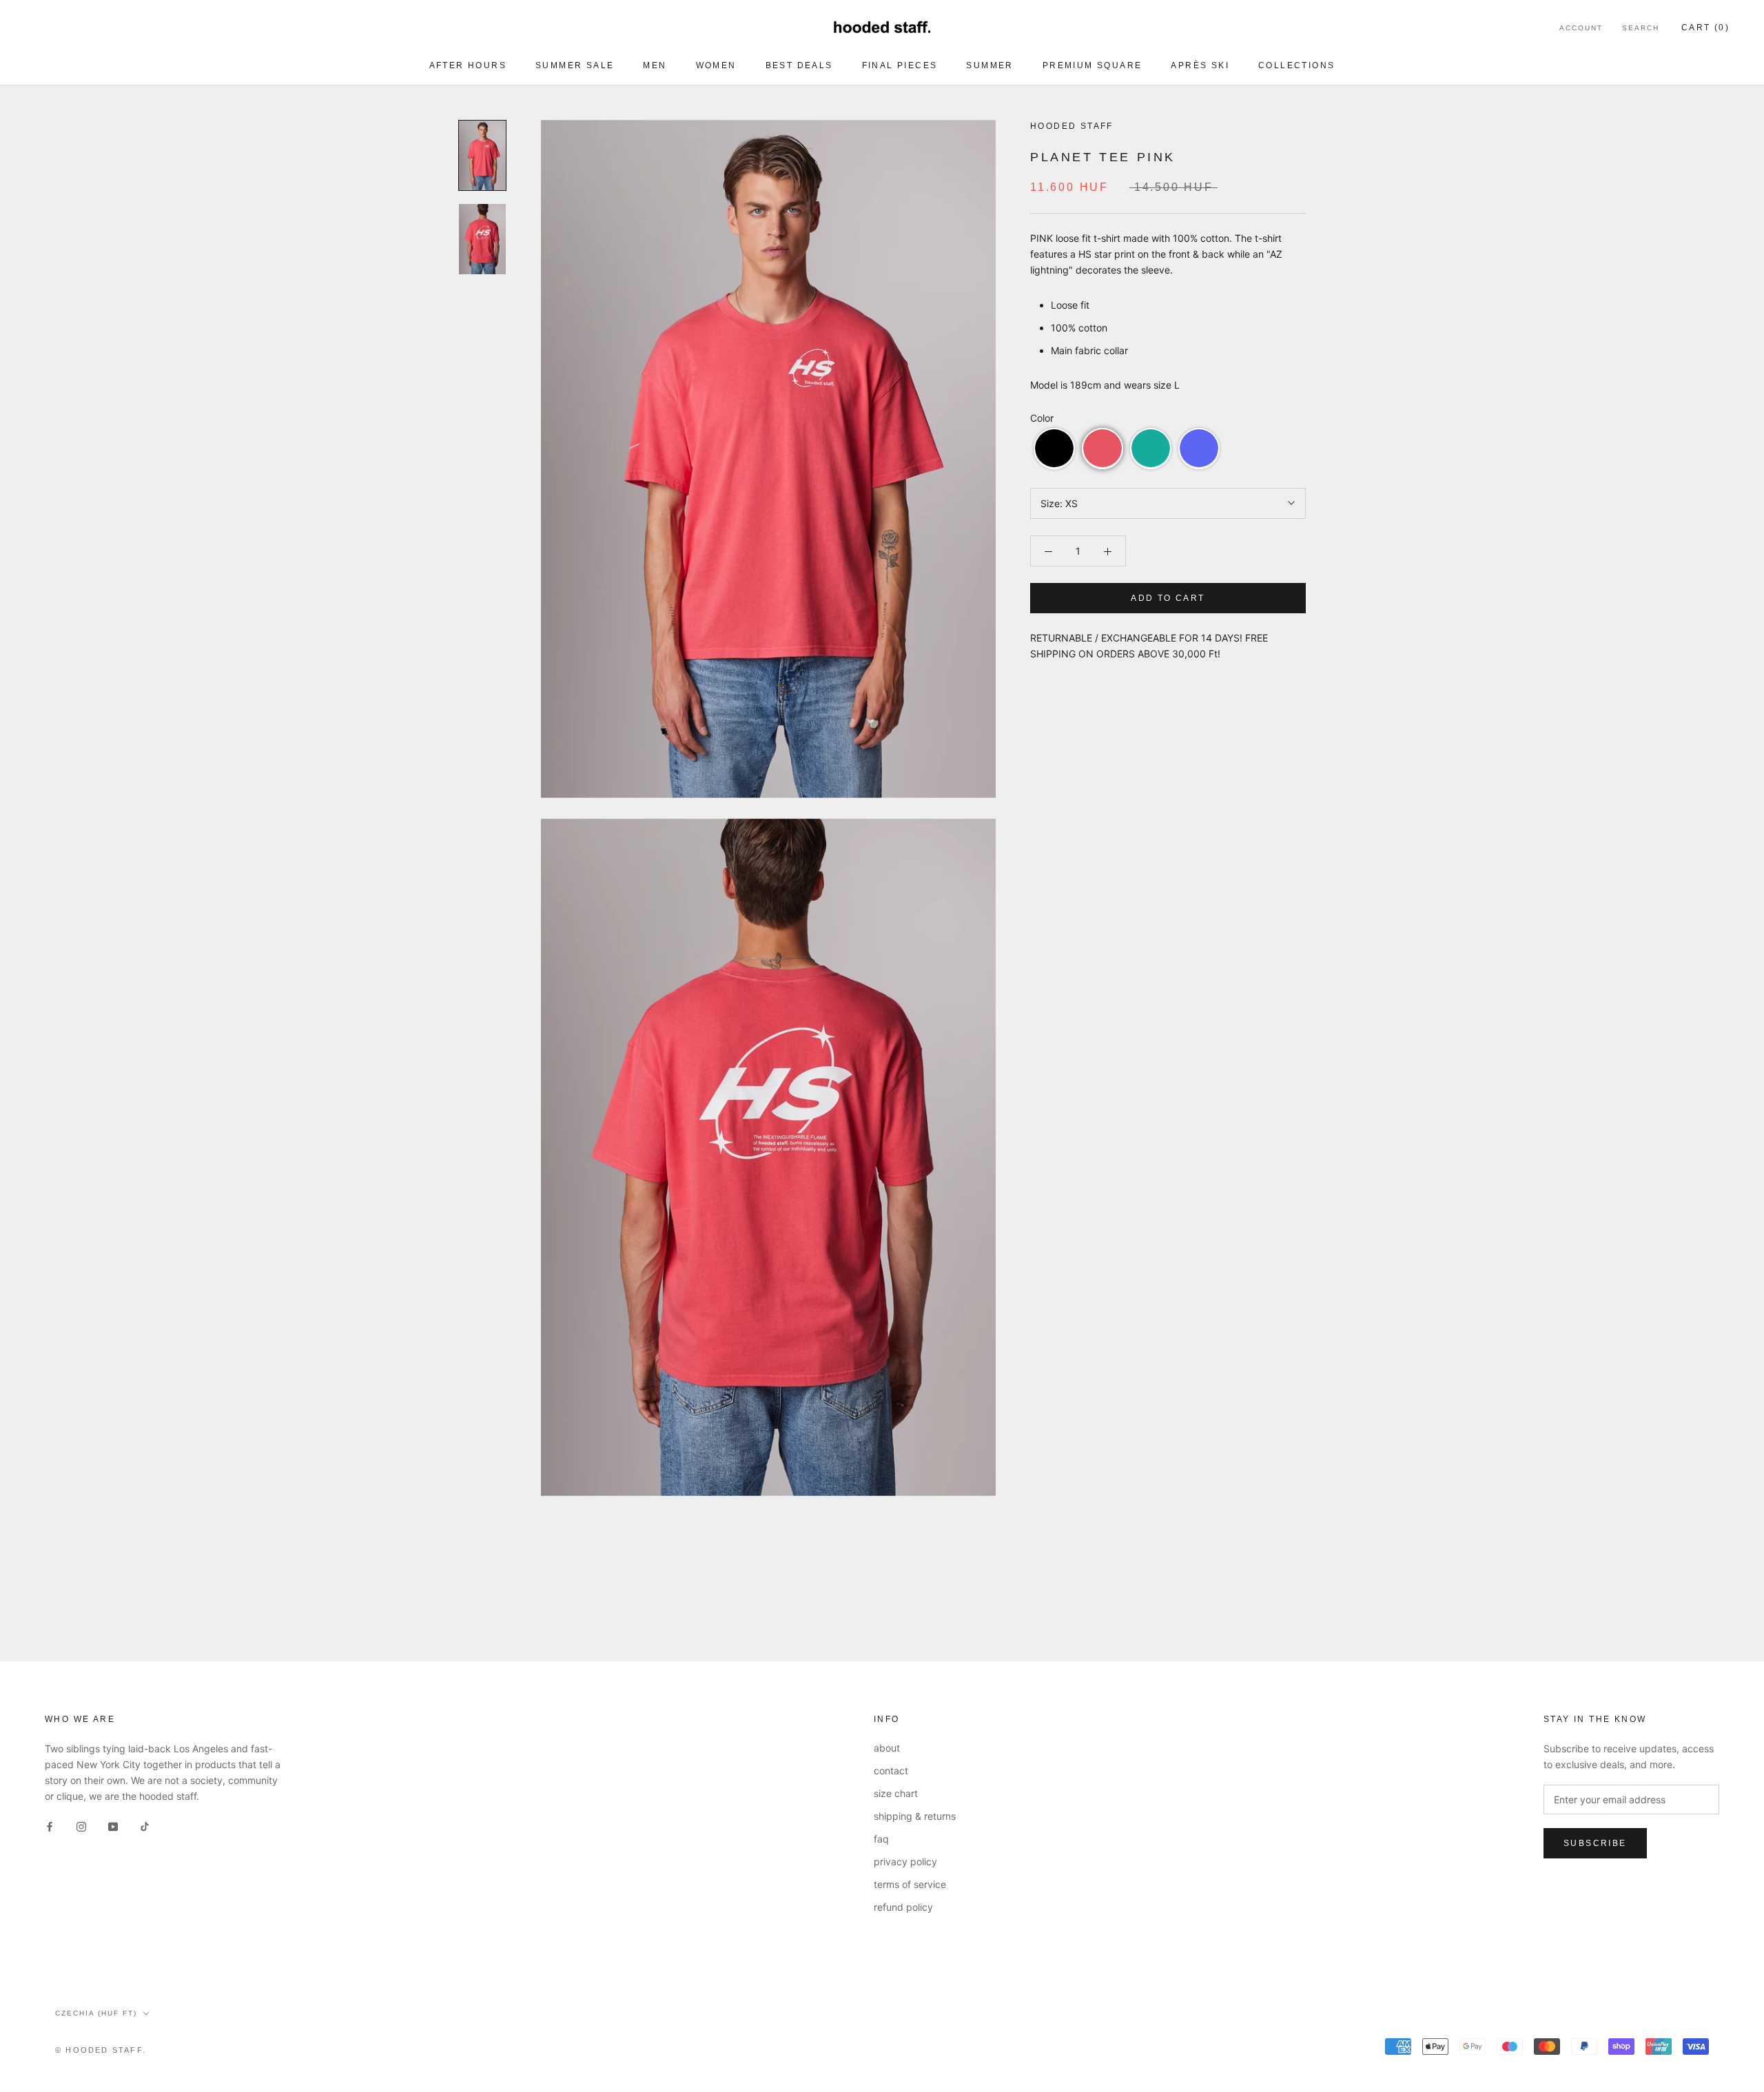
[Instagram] (81, 1826)
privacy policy (905, 1862)
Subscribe (1595, 1843)
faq (881, 1839)
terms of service (910, 1884)
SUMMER (989, 65)
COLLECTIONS (1296, 65)
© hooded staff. (101, 2050)
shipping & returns (915, 1816)
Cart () (1705, 28)
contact (891, 1771)
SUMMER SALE (575, 65)
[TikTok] (145, 1826)
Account (1581, 28)
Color (1042, 417)
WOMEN (716, 65)
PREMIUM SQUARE (1093, 65)
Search (1641, 28)
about (887, 1748)
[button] (1054, 448)
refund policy (903, 1907)
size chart (896, 1793)
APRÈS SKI (1200, 65)
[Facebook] (50, 1826)
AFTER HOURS (468, 65)
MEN (655, 65)
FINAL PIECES (900, 65)
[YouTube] (113, 1826)
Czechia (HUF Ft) (96, 2013)
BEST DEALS (799, 65)
